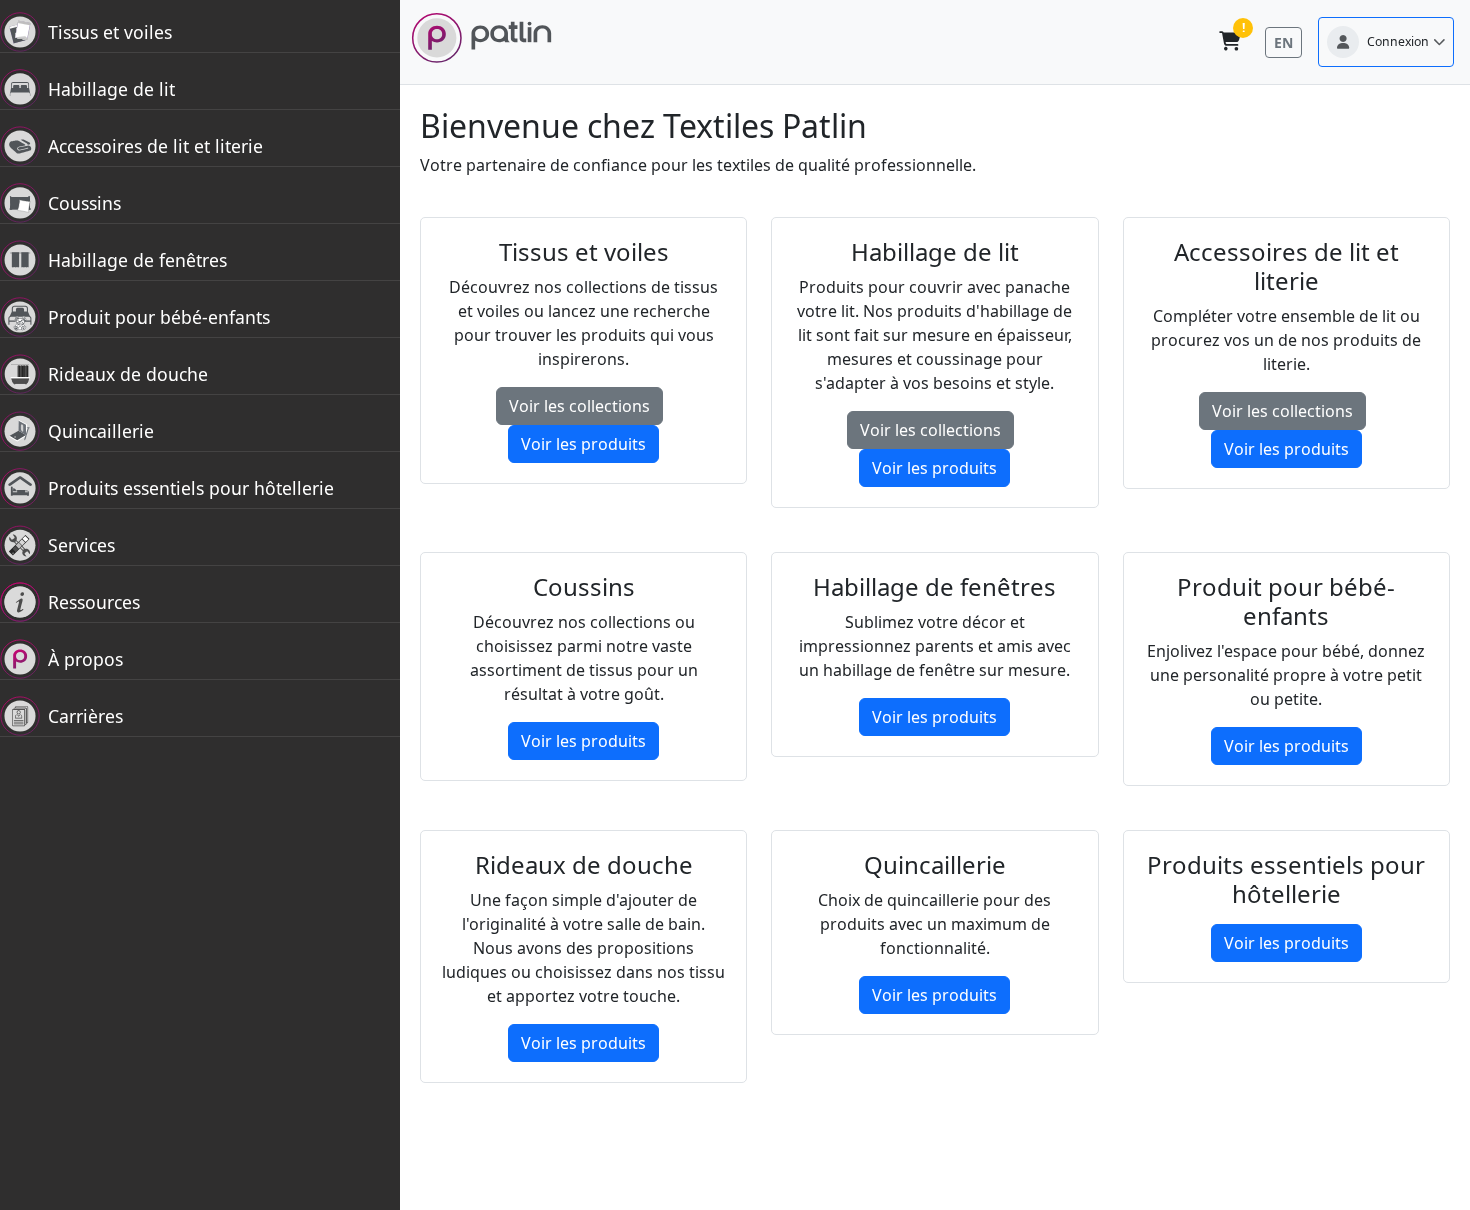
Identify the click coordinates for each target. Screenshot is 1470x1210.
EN (1283, 42)
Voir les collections (579, 406)
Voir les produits (583, 444)
